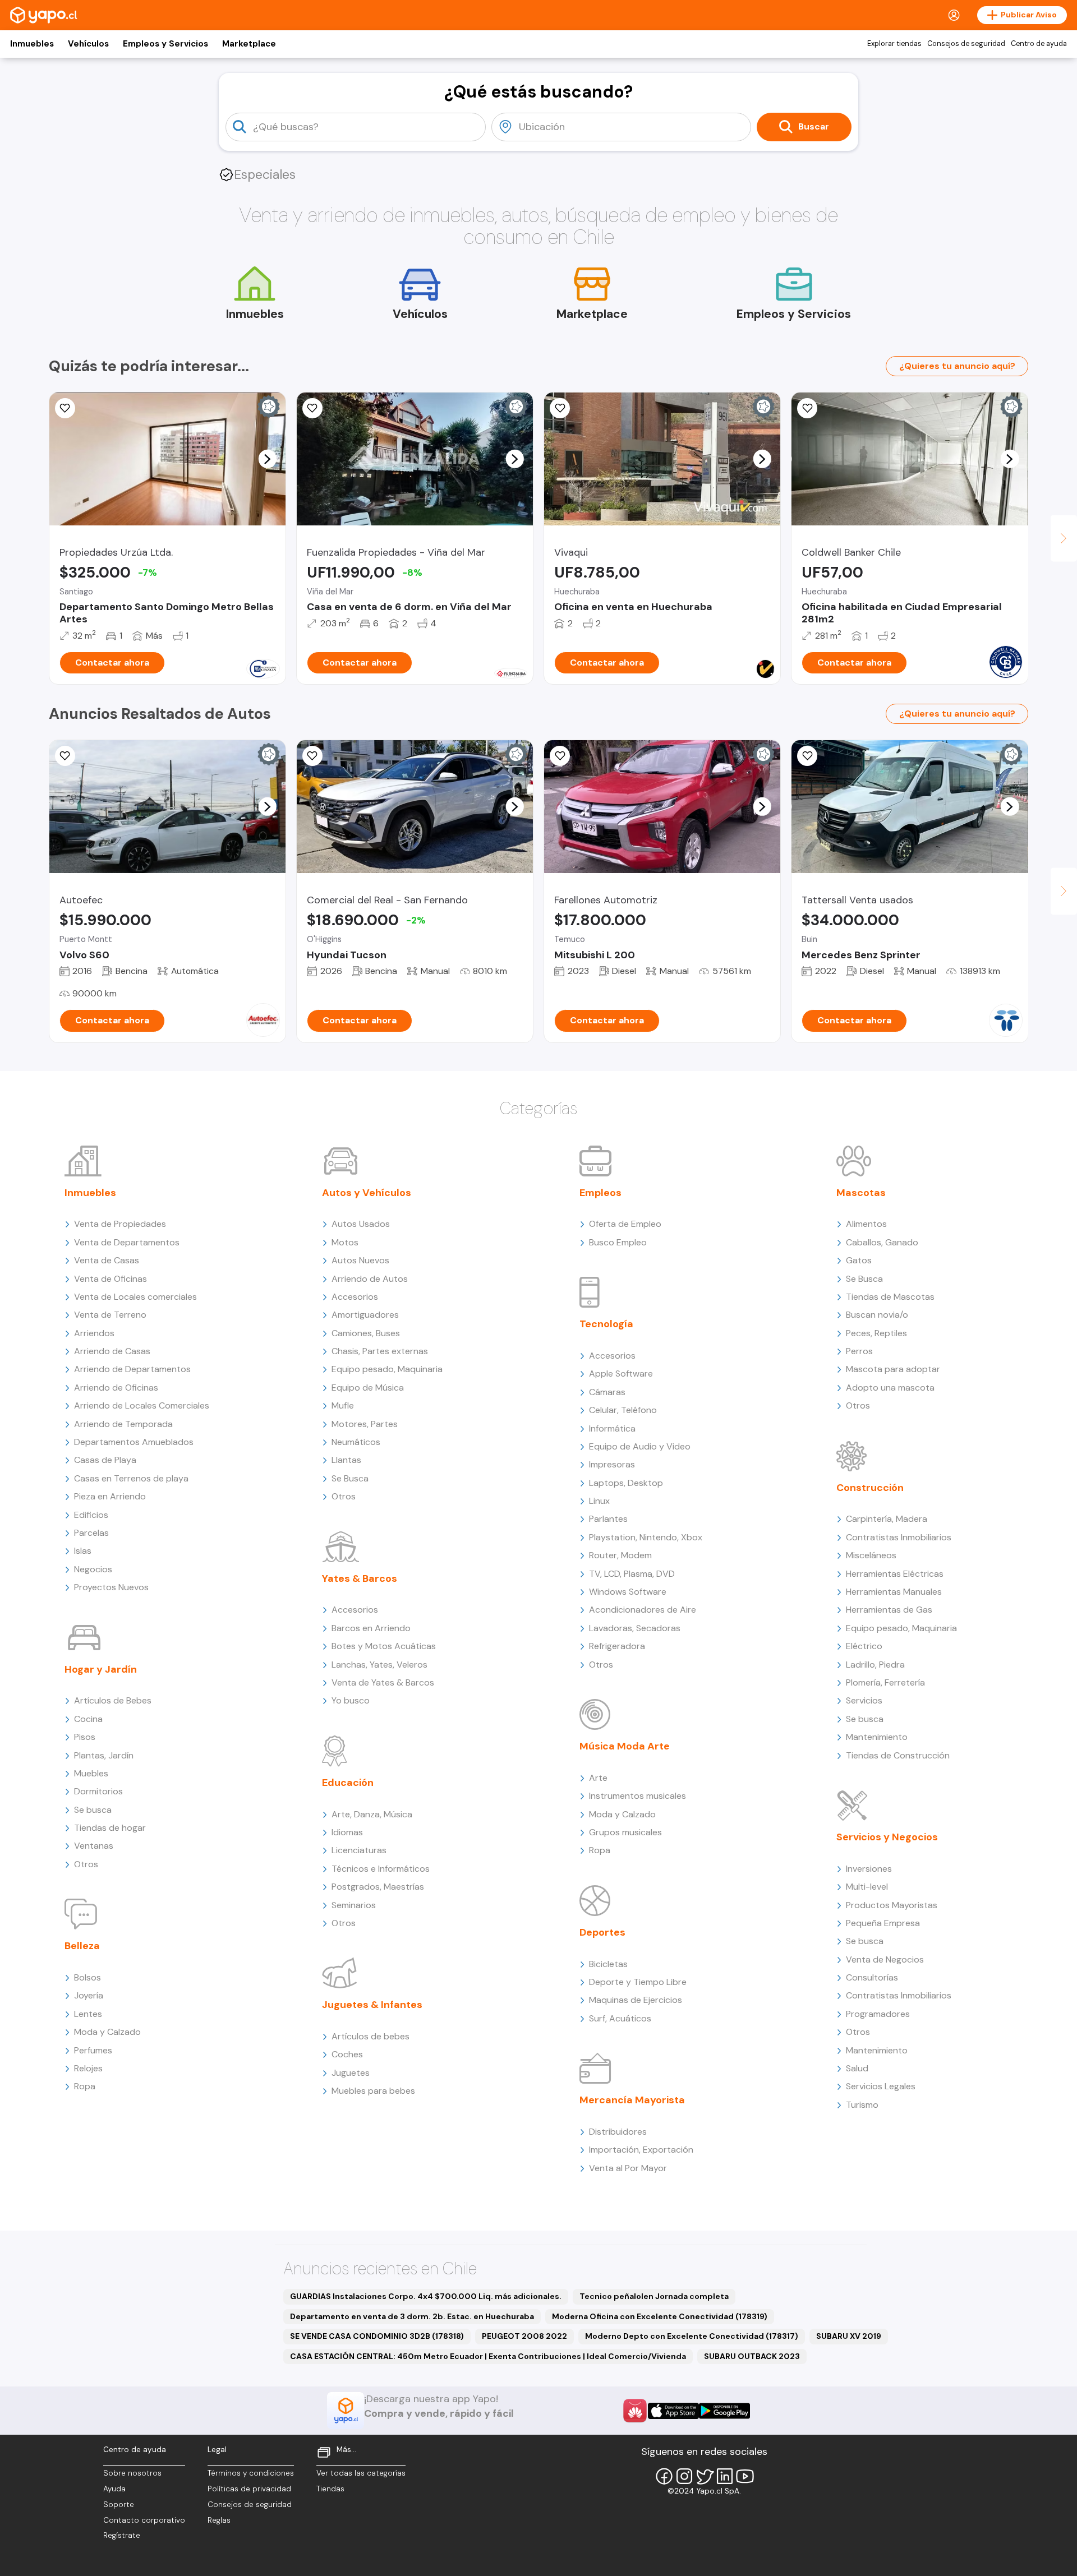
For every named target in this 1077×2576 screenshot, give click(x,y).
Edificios (91, 1515)
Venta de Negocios (885, 1959)
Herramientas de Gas (889, 1610)
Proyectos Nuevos (111, 1587)
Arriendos (94, 1333)
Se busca (93, 1810)
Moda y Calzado (107, 2032)
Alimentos (866, 1224)
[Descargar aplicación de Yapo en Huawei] (635, 2411)
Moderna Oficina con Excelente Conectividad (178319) (660, 2316)
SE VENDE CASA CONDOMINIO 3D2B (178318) (377, 2336)
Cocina (88, 1719)
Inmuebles (32, 44)
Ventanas (94, 1846)
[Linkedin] (725, 2476)
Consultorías (872, 1977)
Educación (348, 1783)
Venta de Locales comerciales (135, 1297)
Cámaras (607, 1392)
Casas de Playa (105, 1460)
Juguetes (351, 2073)
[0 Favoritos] (312, 408)
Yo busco (351, 1700)
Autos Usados (361, 1224)
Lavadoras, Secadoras (635, 1628)
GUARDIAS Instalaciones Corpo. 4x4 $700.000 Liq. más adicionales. (426, 2296)
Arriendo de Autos (370, 1279)
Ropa (85, 2086)
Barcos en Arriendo (371, 1628)
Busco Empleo (618, 1242)
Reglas (219, 2520)
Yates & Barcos (360, 1578)
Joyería (89, 1995)
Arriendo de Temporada (123, 1424)
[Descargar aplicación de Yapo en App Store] (673, 2411)
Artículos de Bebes (113, 1700)
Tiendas (330, 2489)
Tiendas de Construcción (898, 1755)
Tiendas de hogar (110, 1828)
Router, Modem (620, 1555)
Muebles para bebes (373, 2091)
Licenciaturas (359, 1850)
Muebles (91, 1773)
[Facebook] (664, 2476)
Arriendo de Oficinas (116, 1388)
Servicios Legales (881, 2086)
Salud (857, 2068)
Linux (599, 1501)
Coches (347, 2054)
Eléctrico (864, 1646)
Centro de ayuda (1039, 44)
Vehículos (88, 44)
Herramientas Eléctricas (895, 1574)
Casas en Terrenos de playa (131, 1478)
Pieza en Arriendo (110, 1496)
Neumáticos (356, 1442)
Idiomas (347, 1832)
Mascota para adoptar (893, 1369)
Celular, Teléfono (623, 1410)
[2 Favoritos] (312, 756)
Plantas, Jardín (104, 1755)
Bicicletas (608, 1964)
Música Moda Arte (625, 1746)
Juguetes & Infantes (372, 2005)
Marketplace (249, 44)
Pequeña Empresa (883, 1923)
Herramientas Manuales (894, 1592)
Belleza (82, 1946)
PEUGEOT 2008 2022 (524, 2336)
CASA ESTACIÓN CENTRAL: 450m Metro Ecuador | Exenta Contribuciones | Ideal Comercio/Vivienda (488, 2356)
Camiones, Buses (366, 1333)
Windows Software (628, 1592)
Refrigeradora (617, 1646)
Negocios (93, 1569)
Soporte (119, 2505)
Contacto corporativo (144, 2520)
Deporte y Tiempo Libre (638, 1982)
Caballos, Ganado (882, 1242)
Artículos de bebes (370, 2036)
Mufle (343, 1405)
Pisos (85, 1737)
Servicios (864, 1700)
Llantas (346, 1460)
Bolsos (88, 1977)
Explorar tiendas (894, 44)
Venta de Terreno (110, 1315)
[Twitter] (705, 2476)
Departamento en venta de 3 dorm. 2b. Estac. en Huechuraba (412, 2316)
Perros (859, 1351)
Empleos (600, 1193)
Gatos (859, 1260)
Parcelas (91, 1533)
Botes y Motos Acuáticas (384, 1646)
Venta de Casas (107, 1260)
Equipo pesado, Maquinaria (387, 1369)
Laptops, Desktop (626, 1483)
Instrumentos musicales (638, 1796)
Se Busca (350, 1478)
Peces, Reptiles (876, 1333)
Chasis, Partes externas (380, 1351)
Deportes (602, 1932)
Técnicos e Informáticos (381, 1869)
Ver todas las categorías (361, 2473)
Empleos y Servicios (165, 44)
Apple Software (621, 1374)
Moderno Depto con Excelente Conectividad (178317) (692, 2336)
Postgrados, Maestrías (378, 1887)
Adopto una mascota (890, 1388)
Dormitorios (98, 1791)
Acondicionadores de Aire (643, 1610)
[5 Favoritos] (807, 756)
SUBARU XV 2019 (849, 2336)
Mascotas (861, 1193)
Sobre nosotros (132, 2473)
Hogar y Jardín (101, 1669)
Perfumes (93, 2050)
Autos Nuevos (360, 1260)
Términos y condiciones (251, 2473)
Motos (345, 1242)
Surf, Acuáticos (620, 2018)
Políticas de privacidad (249, 2489)
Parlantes (608, 1519)
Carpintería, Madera (887, 1519)
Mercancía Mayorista (632, 2100)
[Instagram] (684, 2476)
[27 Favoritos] (65, 408)
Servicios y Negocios (887, 1837)
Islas (83, 1551)
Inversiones (869, 1869)
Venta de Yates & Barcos (383, 1682)
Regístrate (122, 2535)
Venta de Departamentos (127, 1242)
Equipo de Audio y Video (640, 1446)
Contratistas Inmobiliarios (899, 1537)
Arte (598, 1778)
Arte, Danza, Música (372, 1814)
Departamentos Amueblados (134, 1442)
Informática (612, 1428)
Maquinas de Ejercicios (636, 2000)
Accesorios (355, 1297)
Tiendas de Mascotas (890, 1297)
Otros (86, 1864)
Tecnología (606, 1324)
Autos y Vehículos (367, 1193)
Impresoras (612, 1464)
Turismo (862, 2105)
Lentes (88, 2014)
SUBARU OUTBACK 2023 (752, 2356)
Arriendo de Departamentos (132, 1369)
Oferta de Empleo (625, 1224)
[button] (267, 459)
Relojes (88, 2068)
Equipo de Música (368, 1388)
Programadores (878, 2014)
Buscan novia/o (877, 1315)
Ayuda (114, 2489)
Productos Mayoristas (892, 1905)
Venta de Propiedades (120, 1224)
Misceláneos (871, 1555)
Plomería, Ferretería (885, 1682)
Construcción (870, 1488)
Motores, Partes (365, 1424)
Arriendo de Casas (112, 1351)
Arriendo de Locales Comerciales (142, 1405)
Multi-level (867, 1887)
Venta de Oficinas (111, 1279)
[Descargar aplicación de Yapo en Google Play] (724, 2411)
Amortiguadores (365, 1315)
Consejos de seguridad (966, 44)
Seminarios (354, 1905)
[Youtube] (745, 2476)
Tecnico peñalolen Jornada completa (654, 2296)
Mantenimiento (877, 1737)
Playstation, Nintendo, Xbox (646, 1537)
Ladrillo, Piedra (875, 1665)
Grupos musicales (625, 1832)
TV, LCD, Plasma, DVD (632, 1574)
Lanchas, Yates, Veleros (379, 1665)
